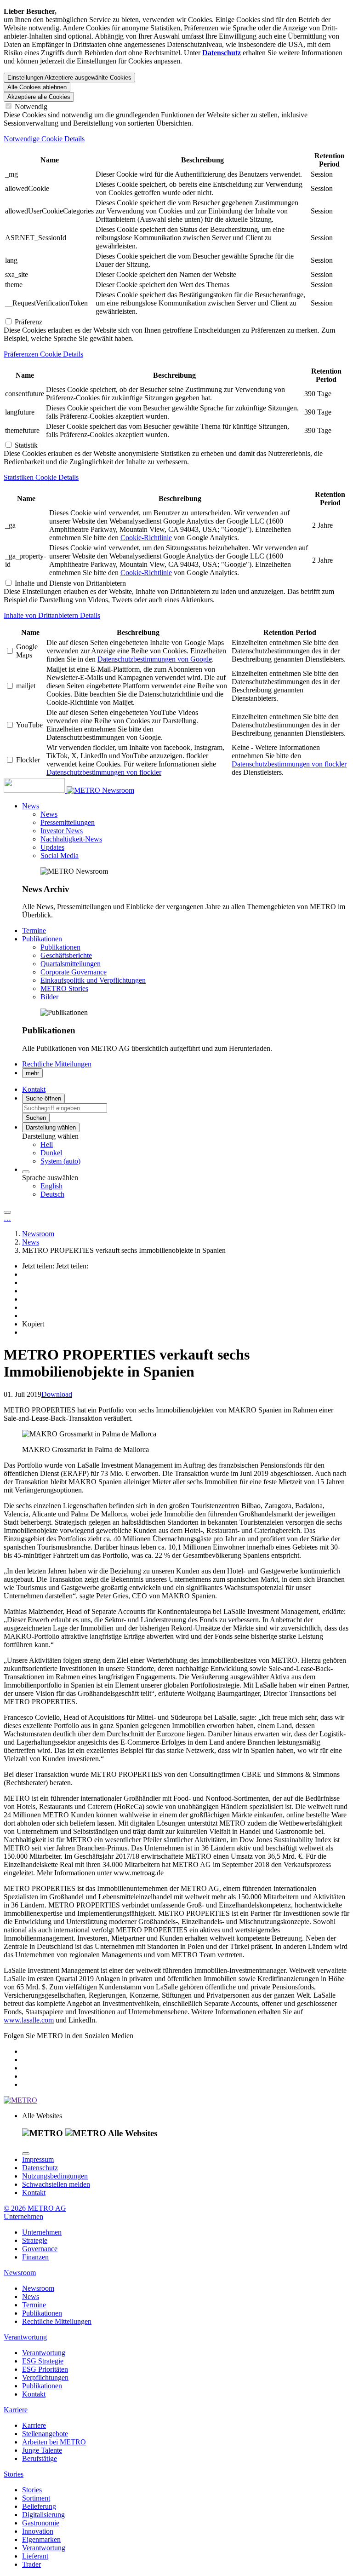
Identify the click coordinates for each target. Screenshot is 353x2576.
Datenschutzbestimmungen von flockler (104, 772)
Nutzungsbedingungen (55, 2176)
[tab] (176, 139)
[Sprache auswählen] (26, 1172)
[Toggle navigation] (7, 1212)
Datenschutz (40, 2168)
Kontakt (34, 2193)
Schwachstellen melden (56, 2184)
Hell (47, 1144)
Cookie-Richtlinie (146, 538)
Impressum (38, 2159)
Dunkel (51, 1153)
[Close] (26, 2154)
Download (57, 1394)
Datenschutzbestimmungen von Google (155, 659)
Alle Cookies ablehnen (37, 87)
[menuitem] (195, 1145)
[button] (31, 806)
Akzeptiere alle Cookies (39, 97)
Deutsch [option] (52, 1194)
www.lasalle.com (29, 2020)
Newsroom (118, 790)
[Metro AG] (53, 790)
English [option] (51, 1186)
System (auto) (60, 1161)
